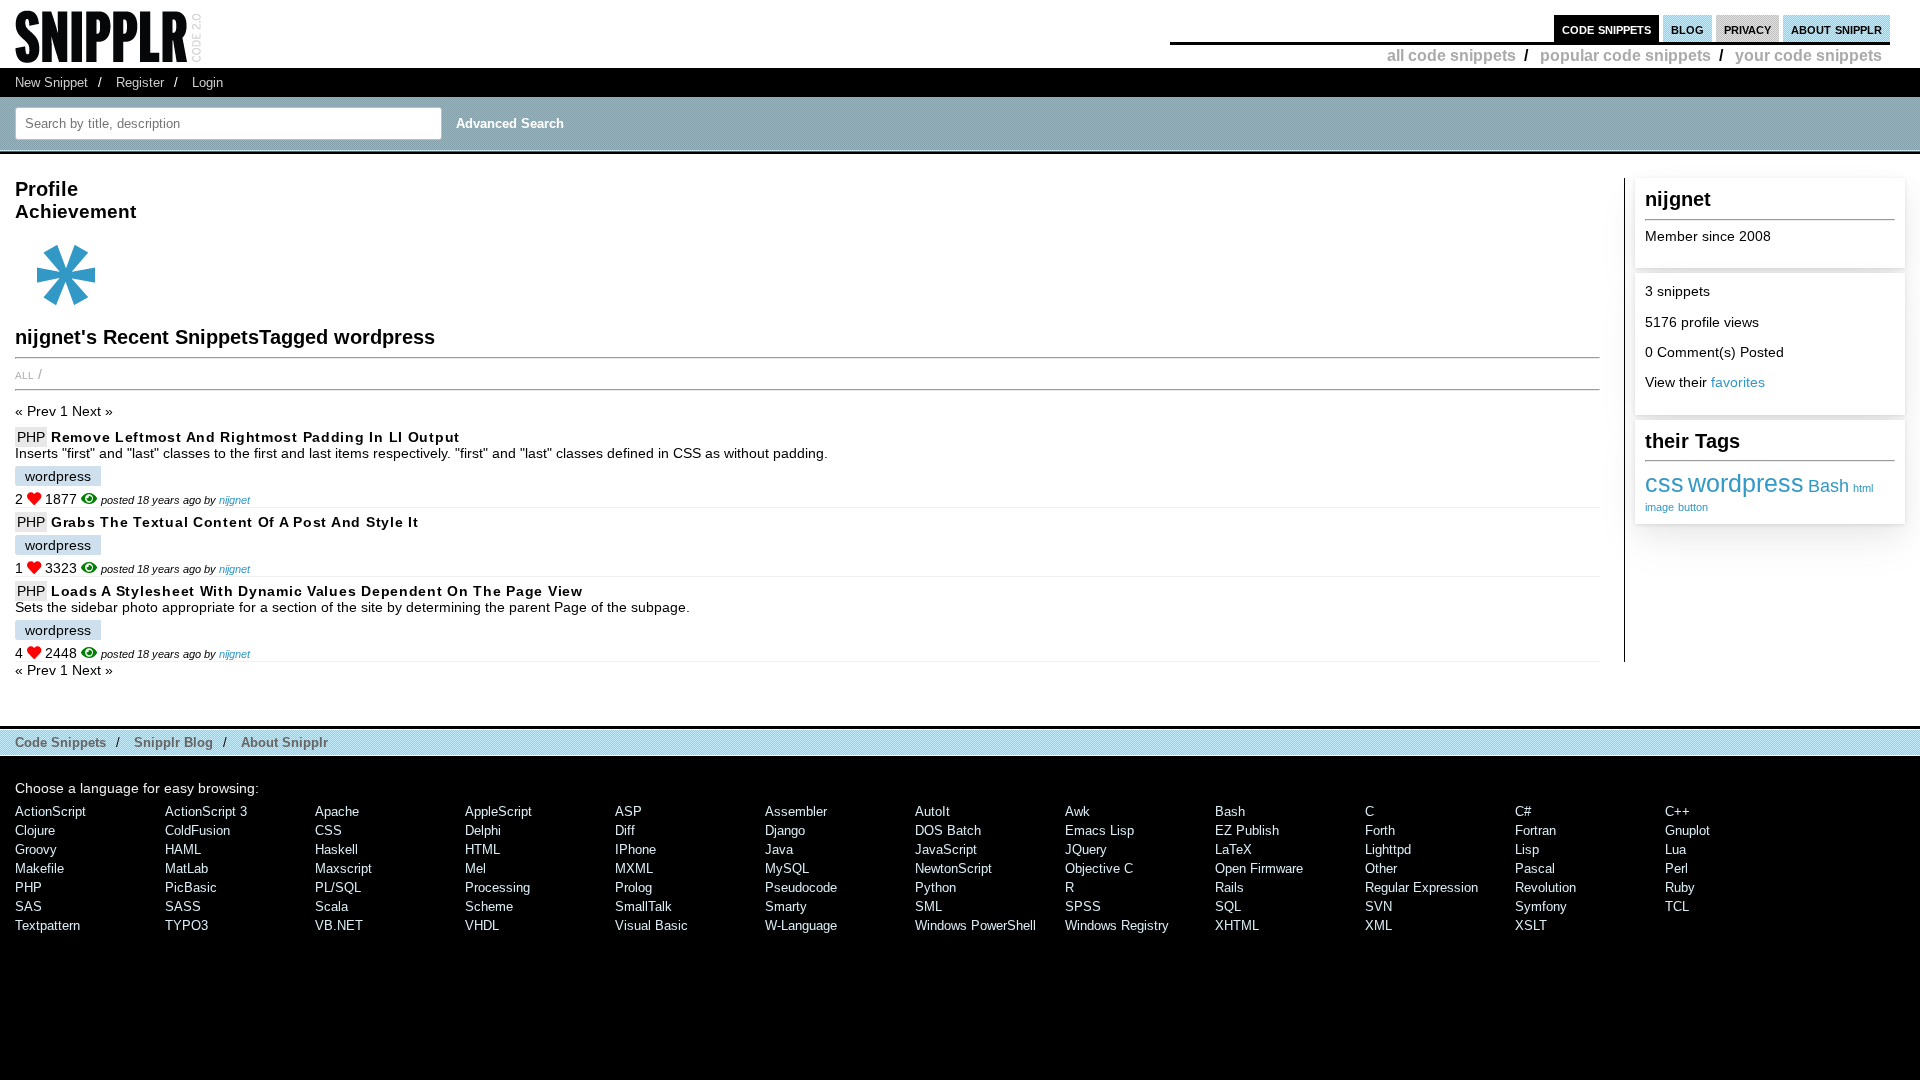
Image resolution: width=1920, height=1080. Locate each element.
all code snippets (1451, 55)
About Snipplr (284, 742)
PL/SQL (338, 887)
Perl (1676, 868)
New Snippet (51, 82)
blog (1687, 28)
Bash (1828, 486)
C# (1523, 811)
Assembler (796, 811)
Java (779, 849)
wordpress (1746, 483)
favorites (1738, 382)
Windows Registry (1117, 925)
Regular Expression (1421, 887)
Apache (337, 811)
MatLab (186, 868)
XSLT (1531, 925)
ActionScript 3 (206, 811)
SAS (28, 906)
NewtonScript (953, 868)
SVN (1378, 906)
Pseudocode (801, 887)
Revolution (1545, 887)
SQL (1228, 906)
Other (1381, 868)
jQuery (1086, 849)
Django (785, 830)
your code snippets (1808, 55)
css (1664, 483)
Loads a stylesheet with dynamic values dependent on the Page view (317, 591)
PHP (31, 437)
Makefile (39, 868)
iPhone (635, 849)
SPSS (1083, 906)
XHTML (1237, 925)
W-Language (801, 925)
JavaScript (946, 849)
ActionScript (50, 811)
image (1659, 507)
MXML (634, 868)
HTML (482, 849)
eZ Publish (1247, 830)
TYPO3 (186, 925)
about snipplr (1836, 28)
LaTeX (1233, 849)
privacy (1747, 28)
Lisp (1527, 849)
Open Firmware (1259, 868)
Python (935, 887)
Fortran (1535, 830)
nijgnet (234, 500)
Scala (331, 906)
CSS (328, 830)
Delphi (483, 830)
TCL (1677, 906)
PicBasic (191, 887)
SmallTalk (643, 906)
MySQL (787, 868)
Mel (475, 868)
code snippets (1606, 28)
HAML (183, 849)
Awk (1077, 811)
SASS (183, 906)
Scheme (489, 906)
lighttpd (1388, 849)
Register (140, 82)
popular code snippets (1625, 55)
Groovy (36, 849)
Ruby (1680, 887)
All (24, 374)
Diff (625, 830)
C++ (1677, 811)
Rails (1229, 887)
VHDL (482, 925)
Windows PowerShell (975, 925)
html (1863, 488)
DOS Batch (948, 830)
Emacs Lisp (1099, 830)
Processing (497, 887)
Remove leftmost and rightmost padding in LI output (255, 437)
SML (928, 906)
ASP (628, 811)
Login (207, 82)
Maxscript (343, 868)
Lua (1675, 849)
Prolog (633, 887)
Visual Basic (651, 925)
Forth (1380, 830)
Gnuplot (1687, 830)
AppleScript (498, 811)
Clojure (35, 830)
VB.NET (339, 925)
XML (1378, 925)
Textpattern (47, 925)
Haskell (336, 849)
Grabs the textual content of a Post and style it (235, 522)
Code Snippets (60, 742)
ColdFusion (197, 830)
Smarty (786, 906)
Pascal (1535, 868)
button (1693, 507)
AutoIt (932, 811)
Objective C (1099, 868)
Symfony (1541, 906)
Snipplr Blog (173, 742)
